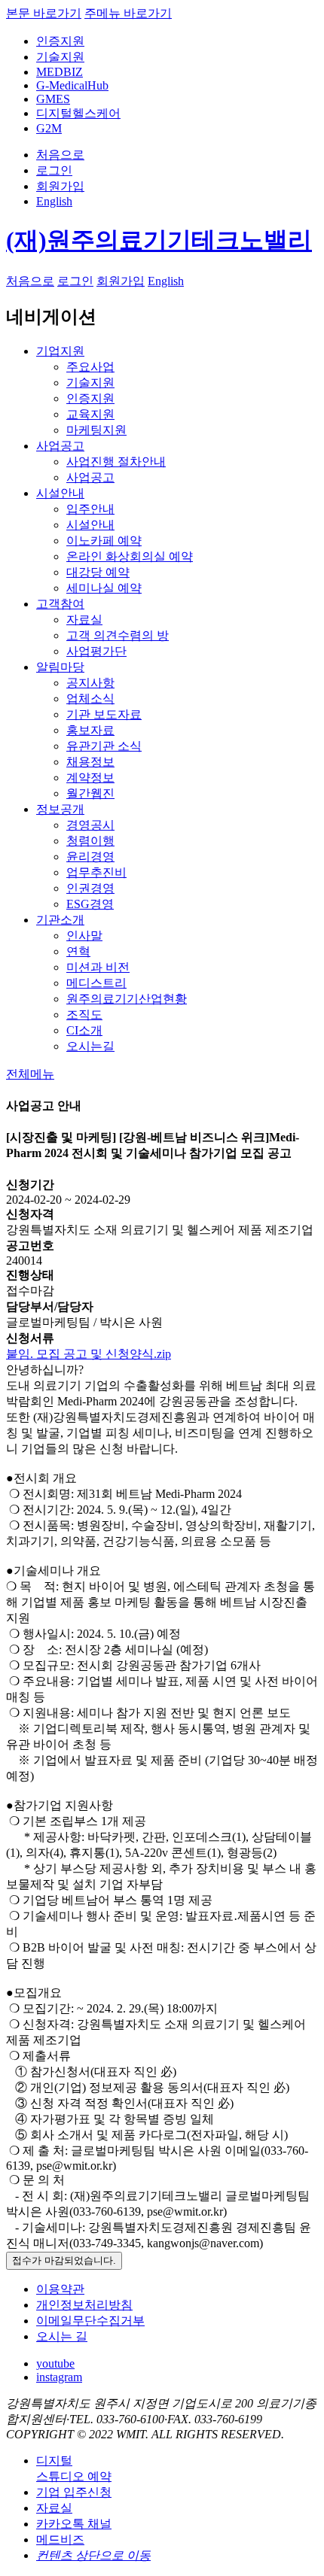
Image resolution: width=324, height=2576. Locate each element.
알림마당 (60, 667)
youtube (55, 2363)
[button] (30, 1074)
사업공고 (60, 446)
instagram (59, 2377)
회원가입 (60, 186)
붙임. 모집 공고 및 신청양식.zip (89, 1354)
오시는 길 (62, 2336)
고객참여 (60, 604)
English (54, 201)
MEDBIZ (60, 72)
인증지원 (60, 41)
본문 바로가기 (44, 13)
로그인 (54, 170)
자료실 (54, 2508)
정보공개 (60, 809)
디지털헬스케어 (78, 113)
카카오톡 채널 (74, 2524)
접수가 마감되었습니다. (64, 2260)
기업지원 (60, 351)
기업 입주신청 (74, 2492)
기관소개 (60, 920)
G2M (49, 128)
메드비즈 (60, 2540)
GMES (53, 99)
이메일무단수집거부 (90, 2321)
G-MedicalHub (72, 85)
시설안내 (60, 493)
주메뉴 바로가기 (128, 13)
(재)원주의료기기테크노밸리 (159, 240)
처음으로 (60, 155)
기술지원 (60, 57)
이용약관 (60, 2289)
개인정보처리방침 (84, 2305)
